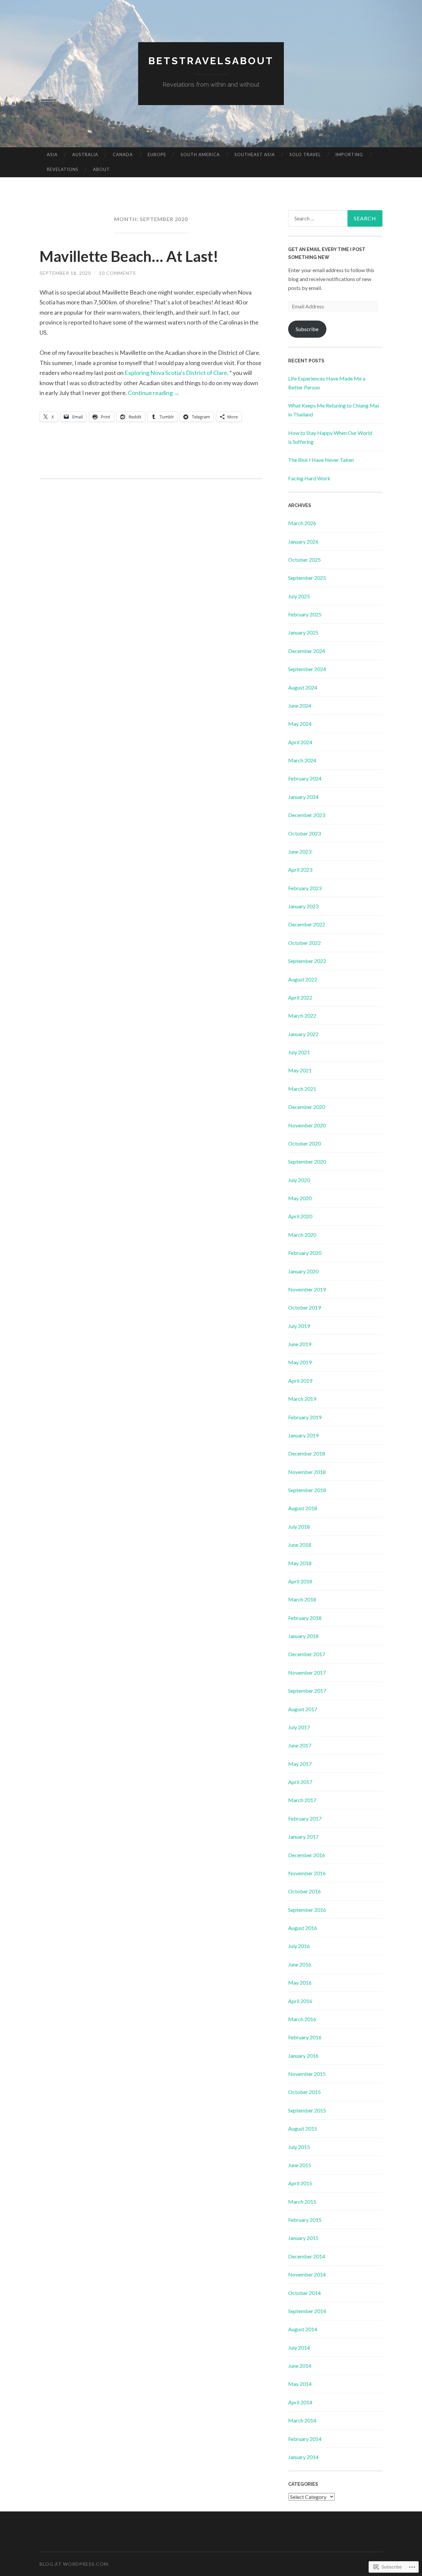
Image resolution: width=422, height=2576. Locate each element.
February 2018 (305, 1618)
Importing (349, 155)
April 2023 (300, 870)
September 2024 (307, 669)
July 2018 (299, 1527)
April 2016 (300, 2001)
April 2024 (300, 742)
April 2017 (300, 1782)
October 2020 (304, 1143)
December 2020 (307, 1107)
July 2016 (299, 1946)
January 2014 (303, 2457)
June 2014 (300, 2366)
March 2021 (302, 1089)
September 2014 (307, 2311)
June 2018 (300, 1545)
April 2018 (300, 1581)
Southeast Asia (255, 155)
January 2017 (303, 1837)
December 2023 (307, 815)
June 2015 (300, 2165)
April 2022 (300, 997)
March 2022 (302, 1016)
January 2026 (303, 541)
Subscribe (307, 329)
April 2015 (300, 2183)
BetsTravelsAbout (211, 61)
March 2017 (302, 1800)
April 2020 (300, 1216)
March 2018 (302, 1599)
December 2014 (307, 2256)
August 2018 (303, 1508)
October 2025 (304, 560)
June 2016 (300, 1964)
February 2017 (305, 1818)
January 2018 (303, 1636)
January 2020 (303, 1271)
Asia (52, 155)
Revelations (63, 169)
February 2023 (305, 888)
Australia (85, 155)
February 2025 (305, 614)
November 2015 (307, 2074)
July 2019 (299, 1326)
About (101, 169)
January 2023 (303, 906)
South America (200, 155)
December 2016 (307, 1855)
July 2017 (299, 1727)
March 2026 (302, 523)
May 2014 (300, 2384)
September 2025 (307, 578)
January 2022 (303, 1034)
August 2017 (303, 1709)
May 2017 (300, 1764)
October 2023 (304, 833)
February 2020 (305, 1253)
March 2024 (302, 760)
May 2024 (300, 724)
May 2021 (300, 1070)
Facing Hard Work (309, 478)
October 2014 (304, 2293)
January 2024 (303, 797)
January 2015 (303, 2238)
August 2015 (303, 2128)
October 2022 (304, 943)
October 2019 (304, 1307)
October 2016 (304, 1891)
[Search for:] (335, 218)
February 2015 (305, 2220)
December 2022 (307, 924)
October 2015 (304, 2092)
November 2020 (307, 1125)
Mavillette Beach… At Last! (129, 256)
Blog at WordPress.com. (75, 2564)
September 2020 (307, 1161)
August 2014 (303, 2329)
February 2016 (305, 2037)
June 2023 (300, 851)
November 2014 (307, 2274)
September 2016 (307, 1910)
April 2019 (300, 1381)
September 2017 (307, 1691)
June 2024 (300, 706)
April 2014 (300, 2402)
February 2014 (305, 2439)
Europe (157, 155)
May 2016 (300, 1982)
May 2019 (300, 1362)
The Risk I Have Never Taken (321, 460)
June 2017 (300, 1745)
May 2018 (300, 1563)
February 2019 (305, 1417)
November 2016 (307, 1873)
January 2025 (303, 632)
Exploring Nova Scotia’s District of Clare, (177, 373)
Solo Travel (305, 155)
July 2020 (299, 1180)
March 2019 (302, 1399)
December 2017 (307, 1654)
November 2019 (307, 1289)
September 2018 (307, 1490)
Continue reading (154, 393)
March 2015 (302, 2202)
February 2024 (305, 778)
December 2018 (307, 1453)
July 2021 (299, 1052)
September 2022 (307, 961)
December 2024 (307, 651)
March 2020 (302, 1235)
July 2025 (299, 596)
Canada (123, 155)
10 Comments (117, 273)
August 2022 (303, 979)
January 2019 (303, 1435)
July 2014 (299, 2348)
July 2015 (299, 2147)
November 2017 (307, 1672)
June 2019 (300, 1344)
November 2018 (307, 1472)
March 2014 (302, 2420)
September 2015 (307, 2110)
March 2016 (302, 2019)
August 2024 (303, 687)
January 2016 (303, 2056)
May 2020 (300, 1198)
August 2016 (303, 1928)
